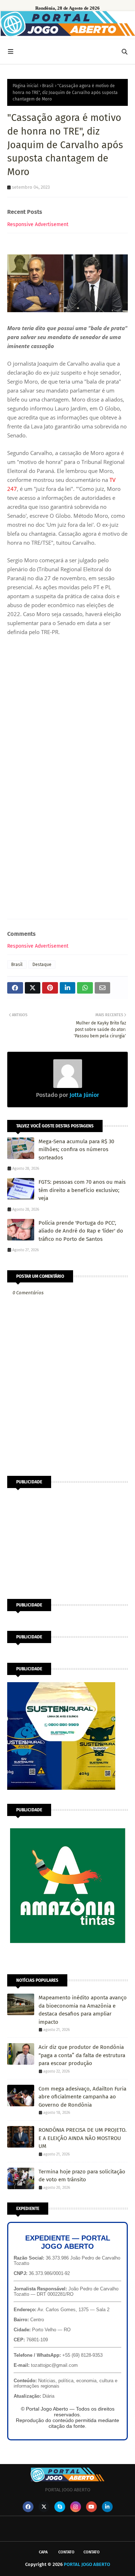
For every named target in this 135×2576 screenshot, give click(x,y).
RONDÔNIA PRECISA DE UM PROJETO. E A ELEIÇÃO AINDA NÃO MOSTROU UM (83, 2138)
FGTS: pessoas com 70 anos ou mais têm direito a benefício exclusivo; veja (82, 1190)
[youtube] (91, 2507)
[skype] (60, 2507)
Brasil (48, 86)
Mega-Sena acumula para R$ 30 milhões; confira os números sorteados (76, 1149)
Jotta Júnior (84, 1095)
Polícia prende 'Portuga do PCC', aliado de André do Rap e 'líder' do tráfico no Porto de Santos (81, 1231)
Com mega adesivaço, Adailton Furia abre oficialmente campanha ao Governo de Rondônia (82, 2097)
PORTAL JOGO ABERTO (87, 2564)
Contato (66, 2552)
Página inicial (26, 86)
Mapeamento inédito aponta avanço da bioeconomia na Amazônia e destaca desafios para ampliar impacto (83, 2010)
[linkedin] (107, 2507)
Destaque (42, 965)
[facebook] (28, 2507)
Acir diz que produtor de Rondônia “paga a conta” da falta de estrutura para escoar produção (82, 2055)
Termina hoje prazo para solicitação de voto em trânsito (82, 2176)
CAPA (43, 2552)
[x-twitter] (44, 2507)
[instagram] (76, 2507)
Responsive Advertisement (38, 224)
